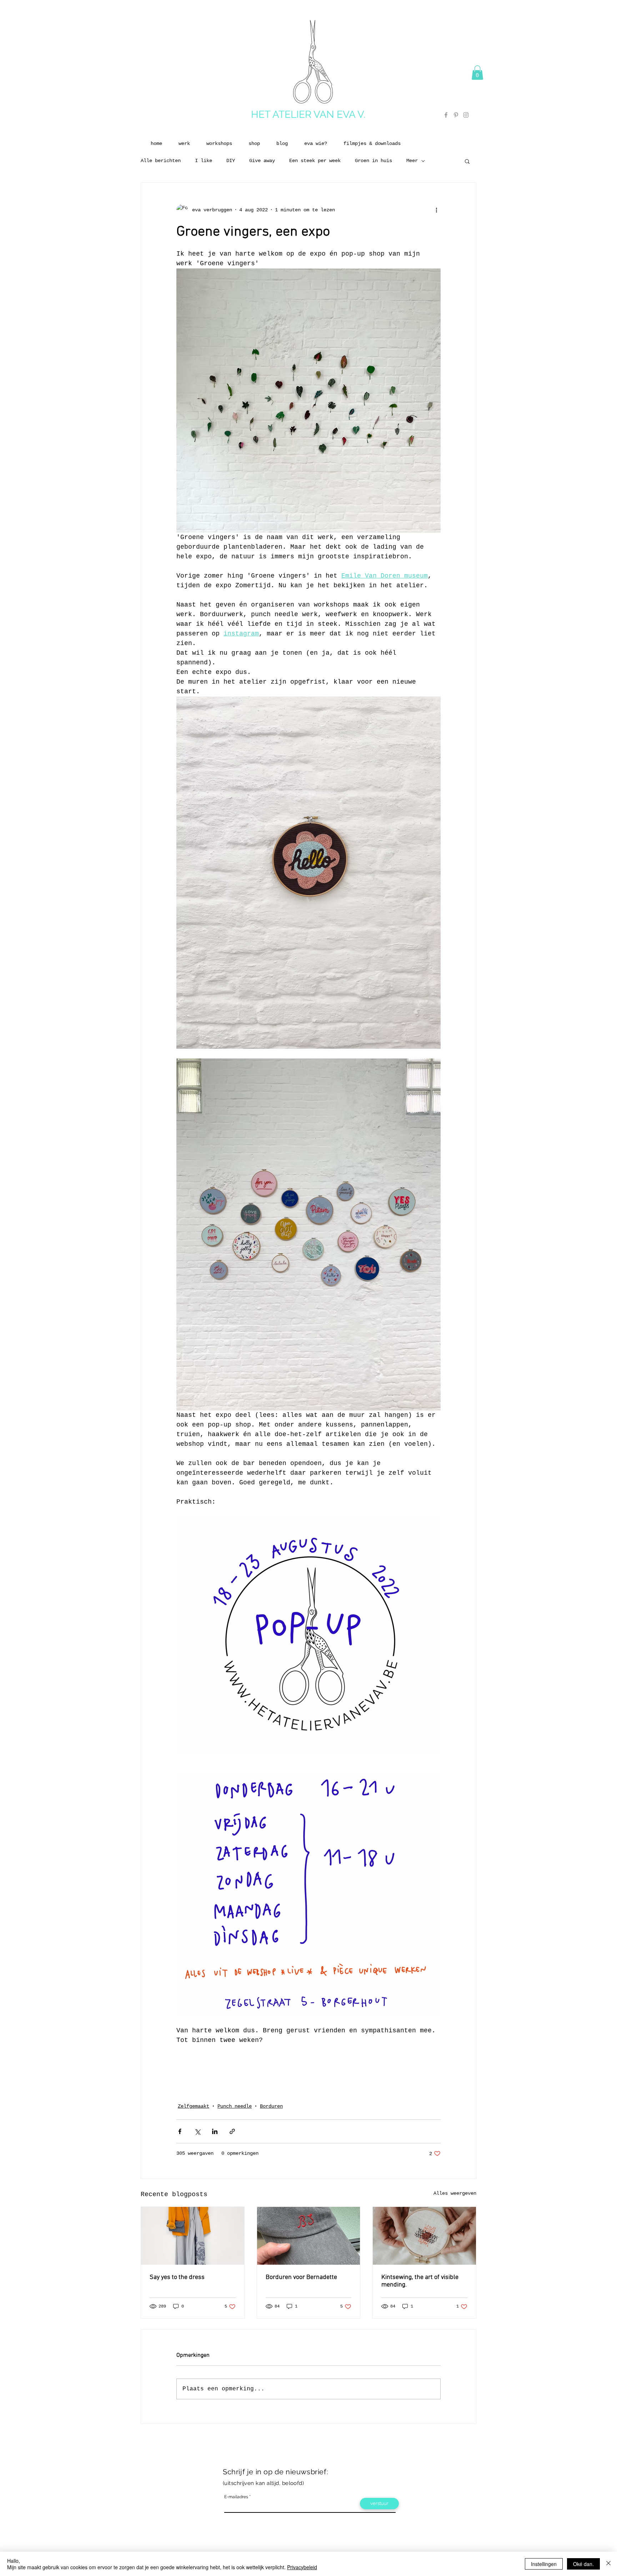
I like (204, 161)
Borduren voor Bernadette (301, 2277)
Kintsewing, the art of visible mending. (420, 2281)
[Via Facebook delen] (180, 2131)
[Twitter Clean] (454, 2446)
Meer (412, 161)
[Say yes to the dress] (193, 2236)
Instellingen (544, 2564)
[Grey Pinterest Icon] (456, 115)
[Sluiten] (608, 2564)
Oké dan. (583, 2564)
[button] (477, 73)
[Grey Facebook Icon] (446, 115)
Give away (262, 161)
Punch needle (235, 2106)
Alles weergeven (455, 2193)
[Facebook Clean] (445, 2446)
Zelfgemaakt (194, 2106)
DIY (231, 161)
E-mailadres (236, 2497)
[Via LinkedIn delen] (215, 2131)
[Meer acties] (436, 210)
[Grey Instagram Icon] (466, 115)
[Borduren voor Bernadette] (309, 2236)
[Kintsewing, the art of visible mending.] (424, 2236)
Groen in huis (373, 161)
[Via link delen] (232, 2131)
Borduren (271, 2106)
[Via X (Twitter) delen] (197, 2131)
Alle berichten (161, 161)
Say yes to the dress (177, 2277)
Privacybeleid (302, 2567)
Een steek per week (315, 161)
